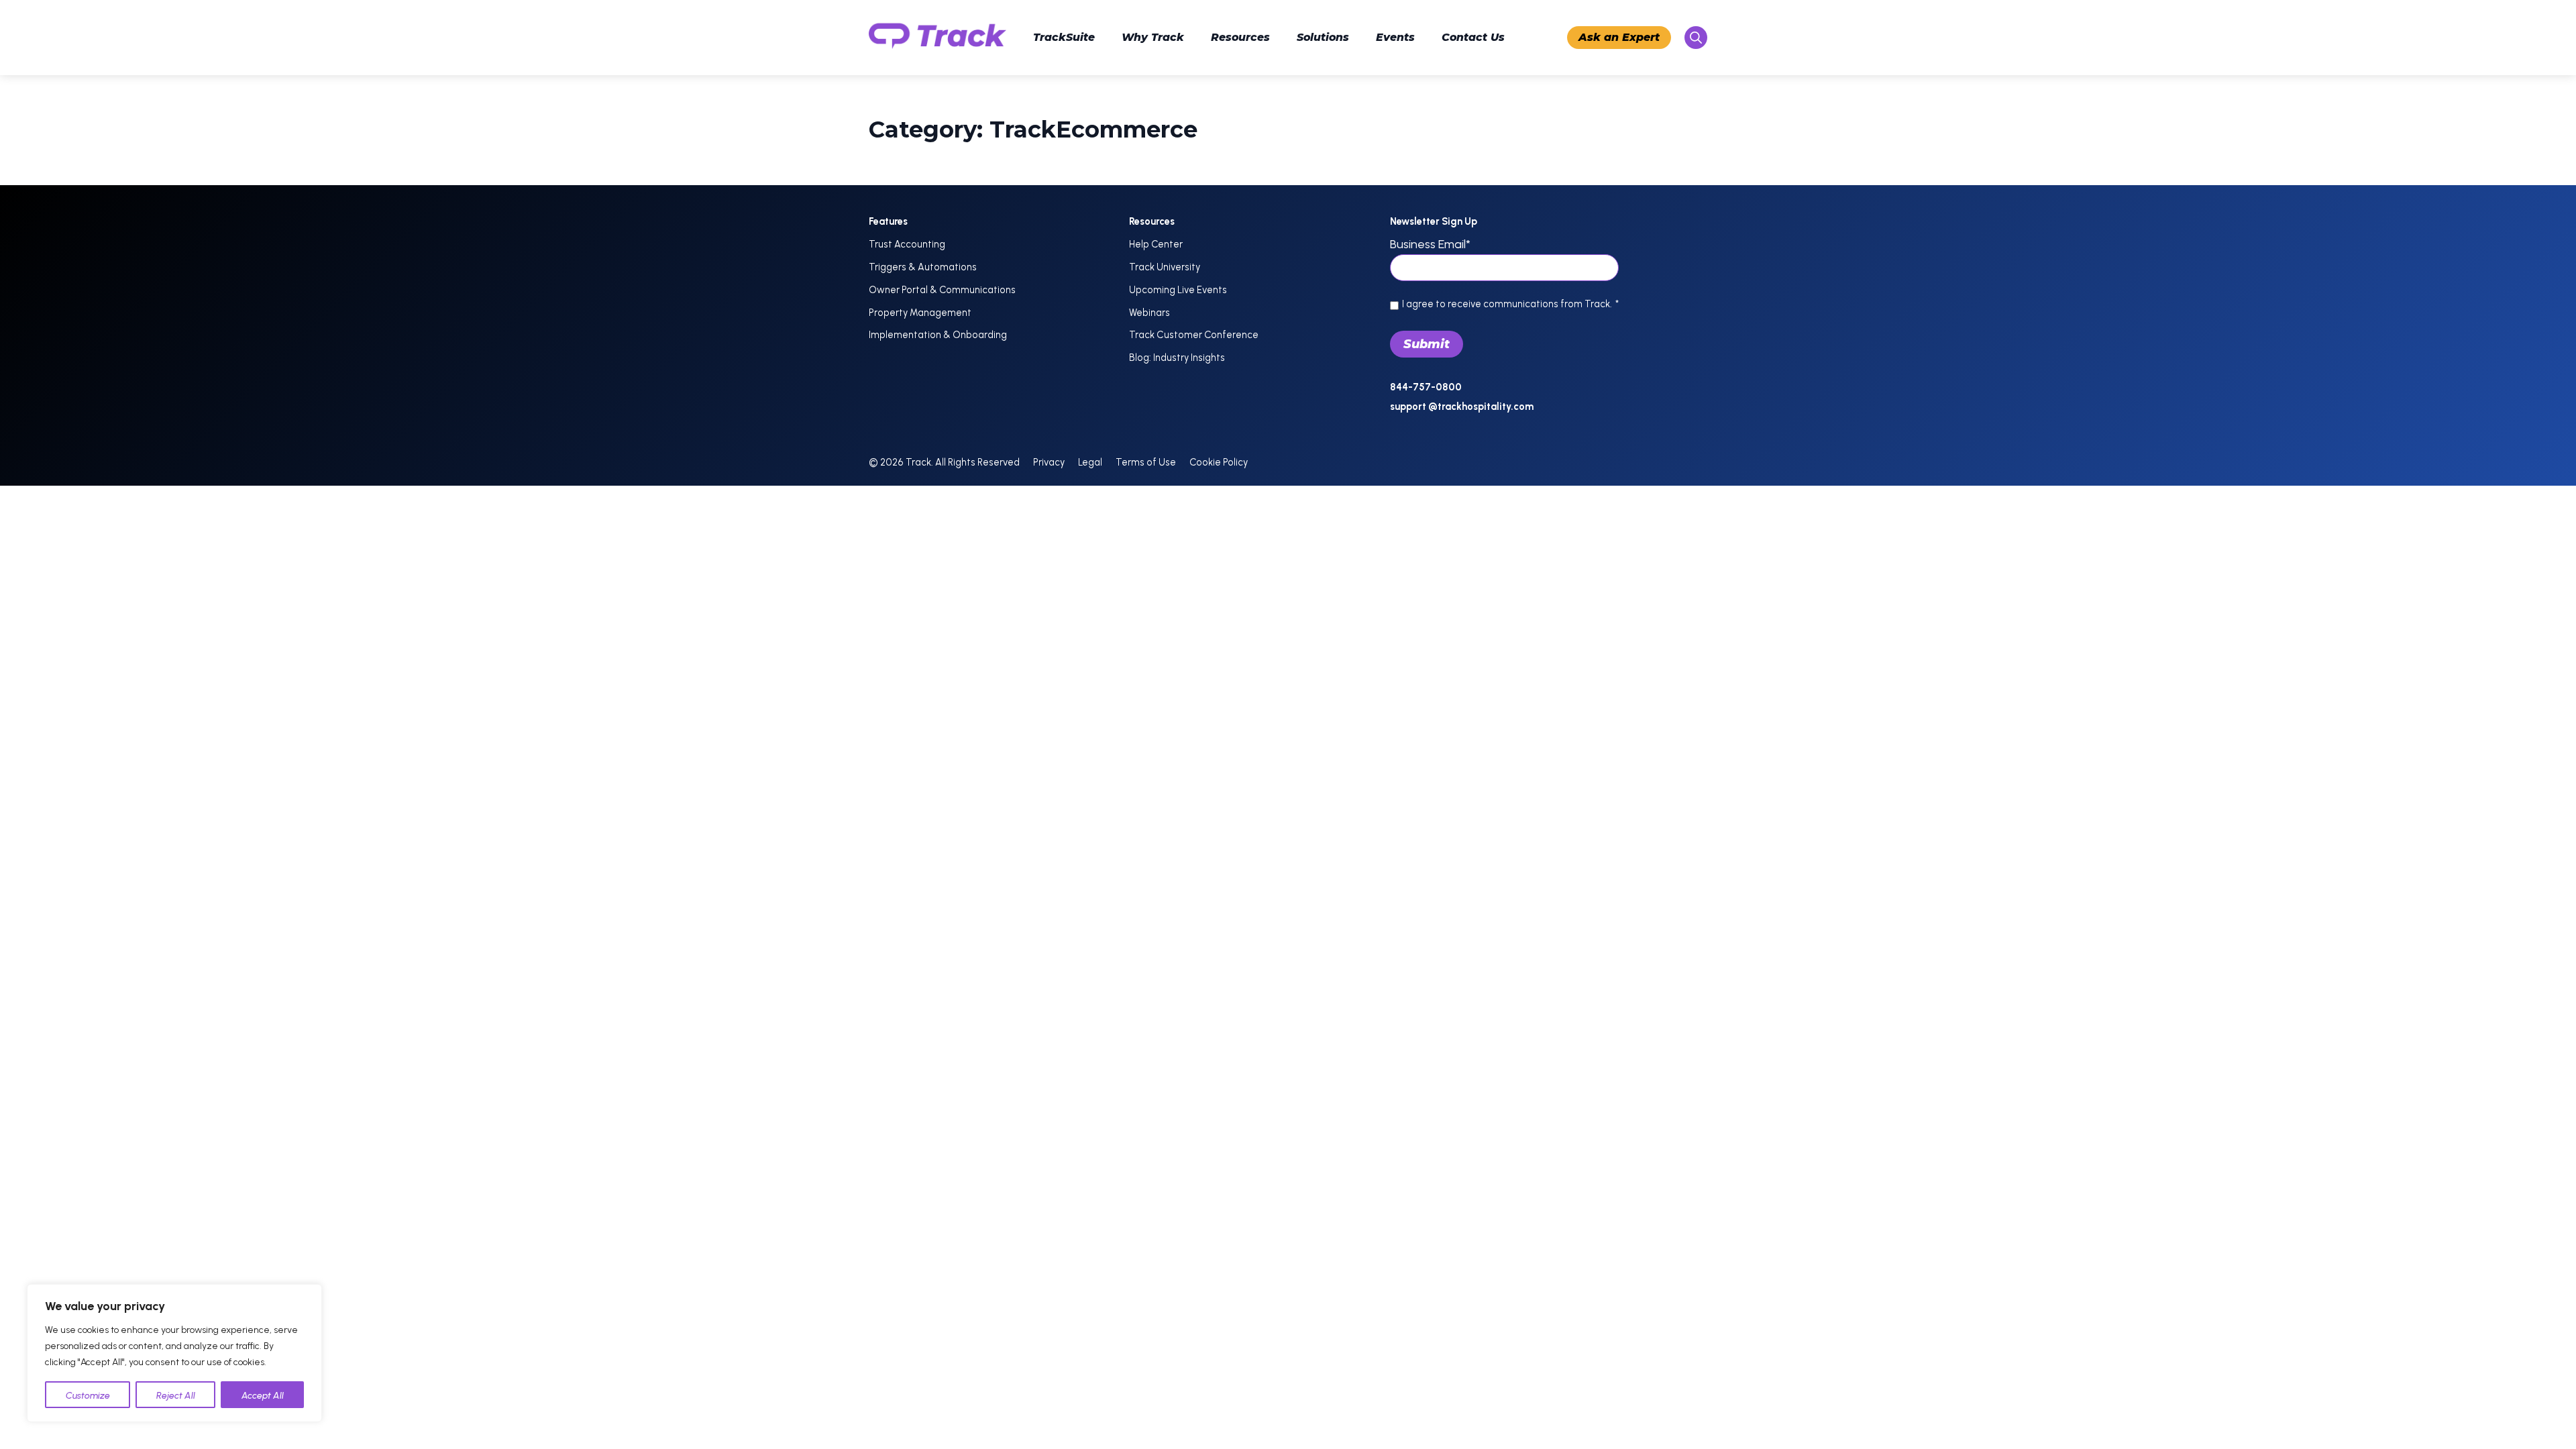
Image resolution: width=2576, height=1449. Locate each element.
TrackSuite (1064, 37)
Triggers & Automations (923, 267)
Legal (1090, 462)
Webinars (1149, 313)
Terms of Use (1146, 462)
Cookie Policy (1219, 462)
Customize (88, 1396)
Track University (1165, 267)
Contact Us (1473, 37)
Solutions (1323, 37)
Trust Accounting (907, 244)
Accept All (263, 1396)
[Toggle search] (1696, 38)
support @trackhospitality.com (1462, 407)
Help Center (1156, 244)
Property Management (920, 313)
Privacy (1049, 462)
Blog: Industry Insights (1177, 358)
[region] (174, 1353)
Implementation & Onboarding (938, 335)
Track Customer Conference (1194, 335)
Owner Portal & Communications (942, 290)
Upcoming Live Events (1178, 290)
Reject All (176, 1396)
